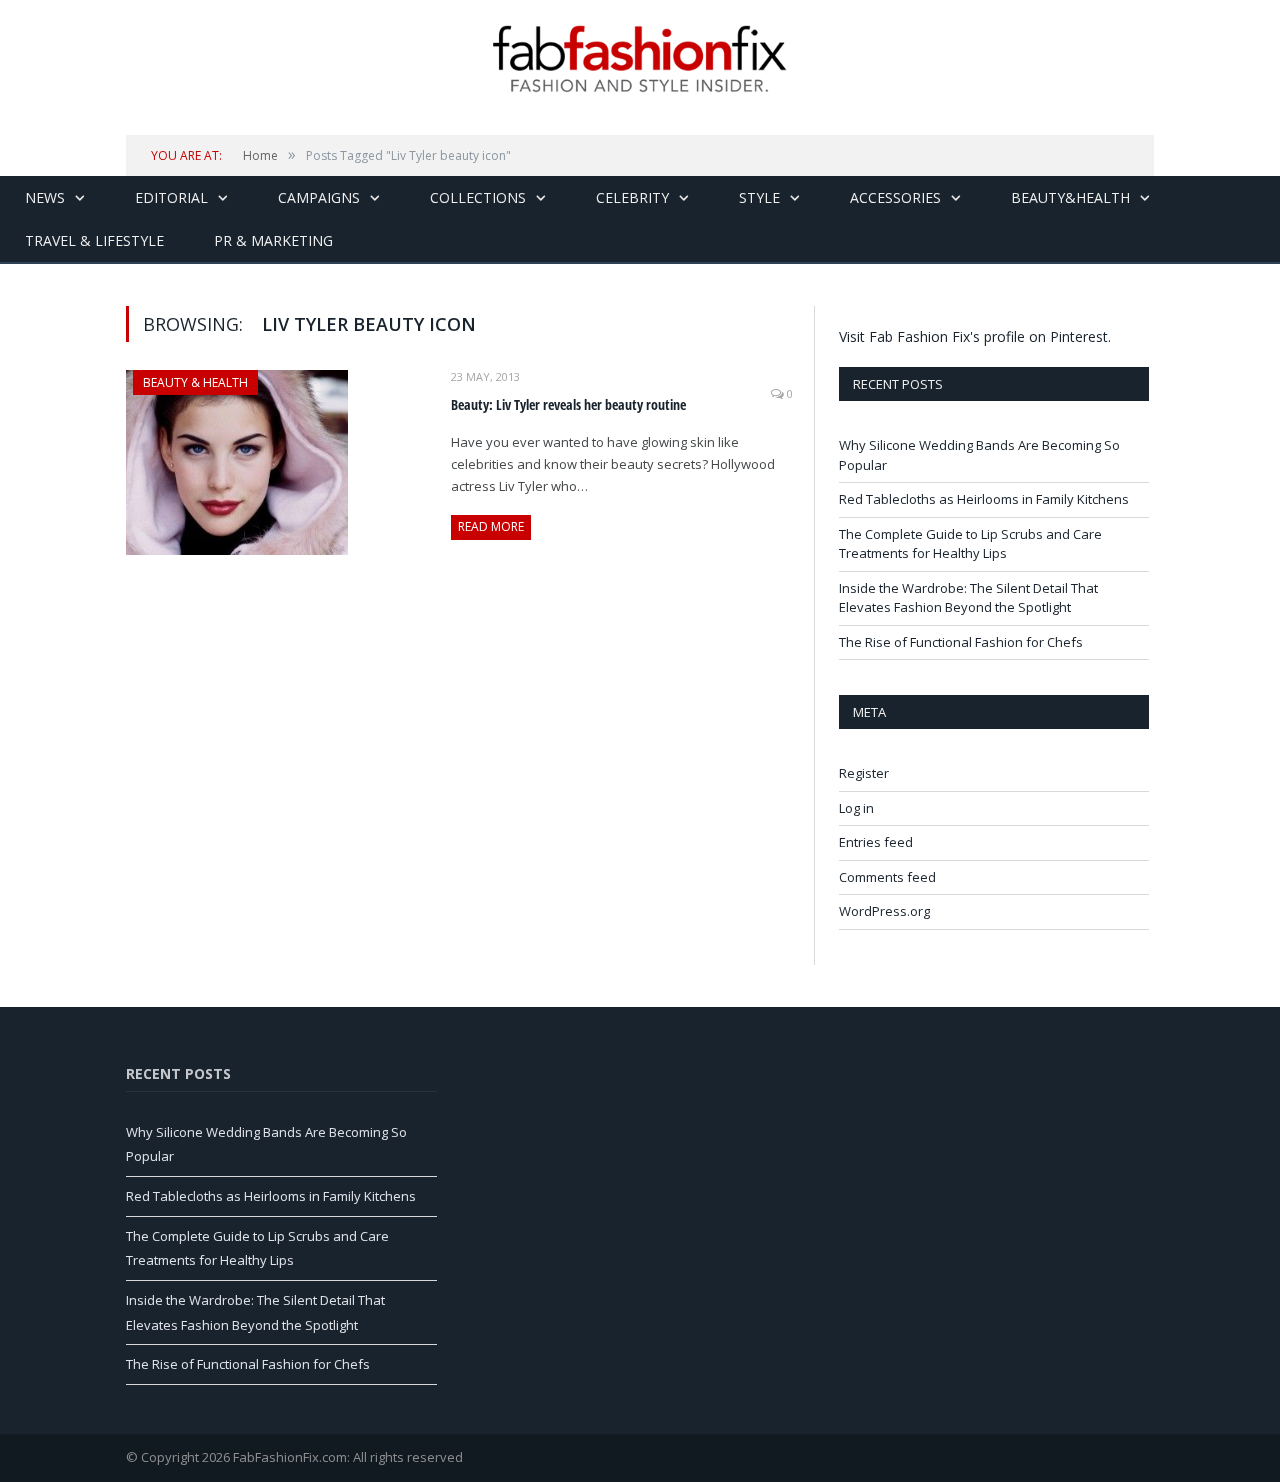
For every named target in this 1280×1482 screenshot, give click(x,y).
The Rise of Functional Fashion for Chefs (961, 642)
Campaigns (319, 197)
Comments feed (887, 877)
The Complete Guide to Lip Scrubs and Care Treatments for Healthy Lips (970, 544)
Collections (478, 197)
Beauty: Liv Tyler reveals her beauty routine (568, 404)
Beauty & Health (195, 382)
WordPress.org (884, 911)
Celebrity (632, 197)
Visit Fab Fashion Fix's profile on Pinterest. (975, 336)
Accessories (895, 197)
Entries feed (876, 842)
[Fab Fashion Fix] (640, 59)
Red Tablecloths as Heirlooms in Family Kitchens (984, 499)
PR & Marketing (273, 240)
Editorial (171, 197)
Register (864, 773)
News (45, 197)
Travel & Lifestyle (94, 240)
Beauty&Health (1070, 197)
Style (759, 197)
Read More (491, 526)
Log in (856, 808)
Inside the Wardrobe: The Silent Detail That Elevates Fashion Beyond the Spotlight (968, 598)
